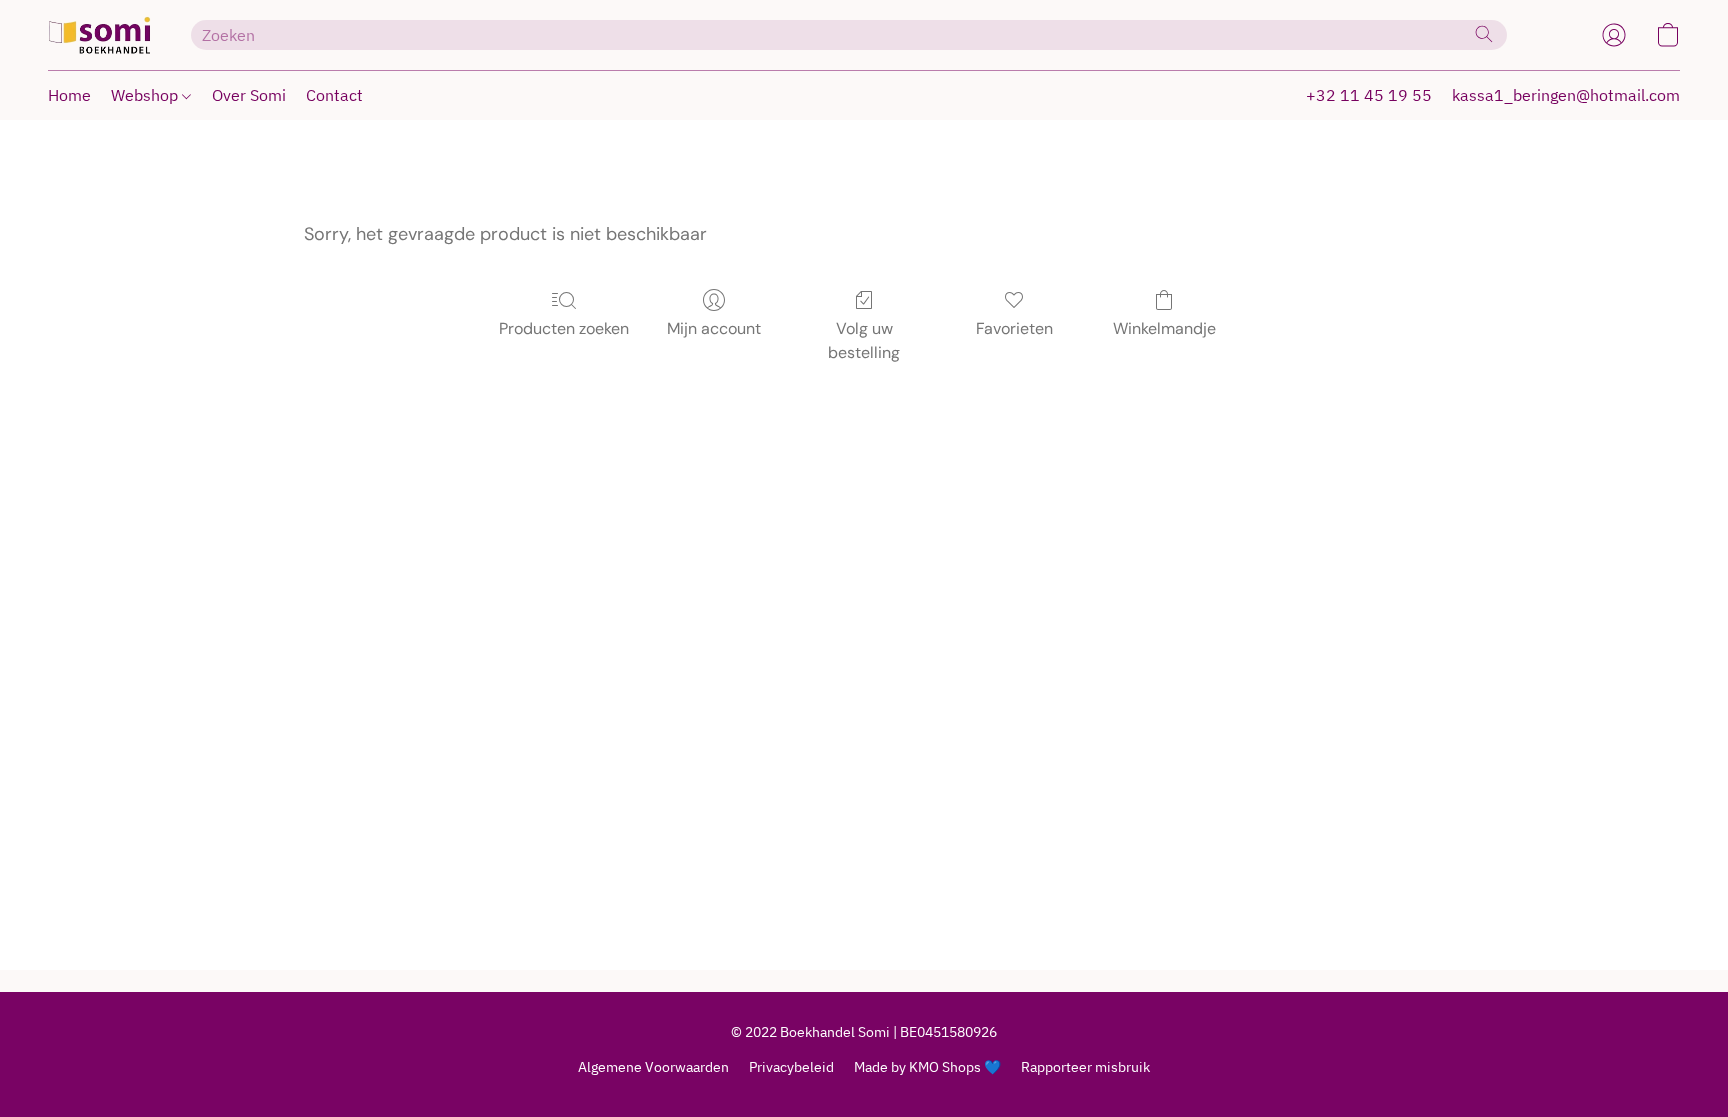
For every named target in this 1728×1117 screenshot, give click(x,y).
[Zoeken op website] (1484, 34)
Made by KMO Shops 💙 (927, 1067)
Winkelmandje (1164, 328)
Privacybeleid (791, 1067)
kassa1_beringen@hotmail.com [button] (1566, 95)
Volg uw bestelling (864, 340)
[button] (99, 35)
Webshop (146, 95)
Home (69, 95)
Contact (334, 95)
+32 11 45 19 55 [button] (1369, 95)
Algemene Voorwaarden (653, 1067)
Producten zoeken (564, 328)
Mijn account (714, 328)
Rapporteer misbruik (1085, 1067)
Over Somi (249, 95)
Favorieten (1014, 328)
